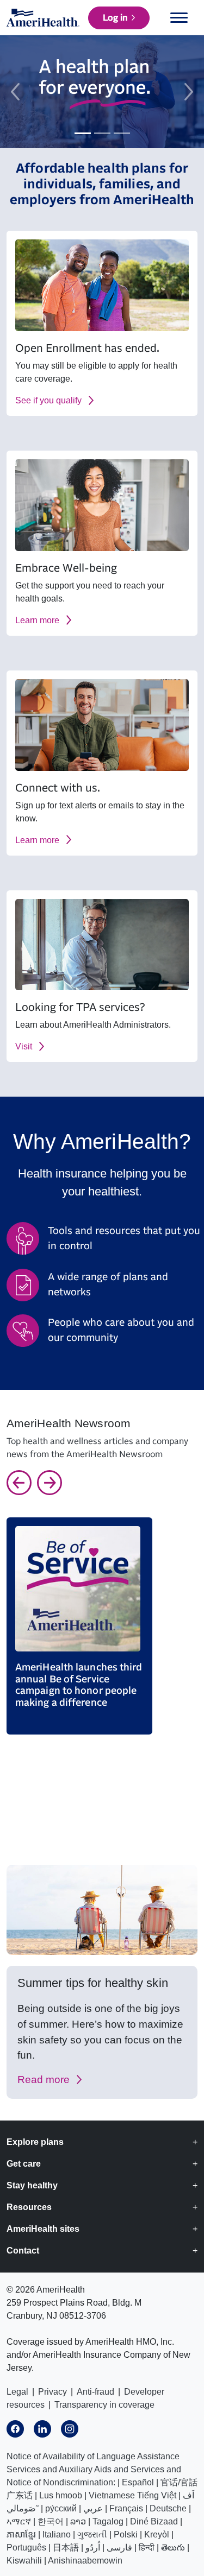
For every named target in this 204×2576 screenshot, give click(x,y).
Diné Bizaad (154, 2521)
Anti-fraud (95, 2392)
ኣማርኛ (19, 2521)
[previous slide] (15, 92)
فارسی (119, 2547)
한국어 (51, 2521)
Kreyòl (157, 2534)
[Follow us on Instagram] (70, 2429)
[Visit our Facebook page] (15, 2429)
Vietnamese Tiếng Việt (132, 2495)
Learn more (37, 620)
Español (138, 2482)
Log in (115, 18)
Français (126, 2508)
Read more (44, 2080)
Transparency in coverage (104, 2405)
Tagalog (108, 2521)
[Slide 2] (102, 133)
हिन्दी (147, 2547)
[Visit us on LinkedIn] (42, 2429)
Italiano (57, 2534)
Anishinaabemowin (85, 2561)
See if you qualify (48, 400)
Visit (24, 1046)
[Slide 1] (83, 133)
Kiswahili (24, 2561)
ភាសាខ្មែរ (21, 2534)
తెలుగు (173, 2547)
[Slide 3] (122, 133)
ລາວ (78, 2521)
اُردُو (93, 2547)
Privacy (52, 2392)
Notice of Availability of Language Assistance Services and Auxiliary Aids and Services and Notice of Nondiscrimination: (94, 2469)
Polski (126, 2534)
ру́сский (61, 2508)
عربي (93, 2508)
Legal (17, 2392)
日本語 (66, 2547)
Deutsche (168, 2508)
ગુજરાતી (92, 2534)
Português (26, 2547)
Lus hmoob (61, 2495)
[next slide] (189, 92)
